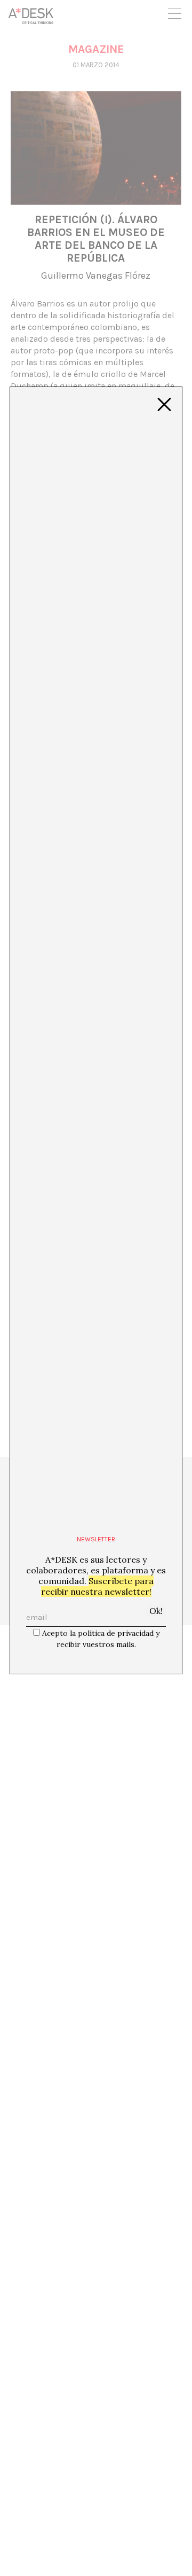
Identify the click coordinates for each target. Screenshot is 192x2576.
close (164, 405)
